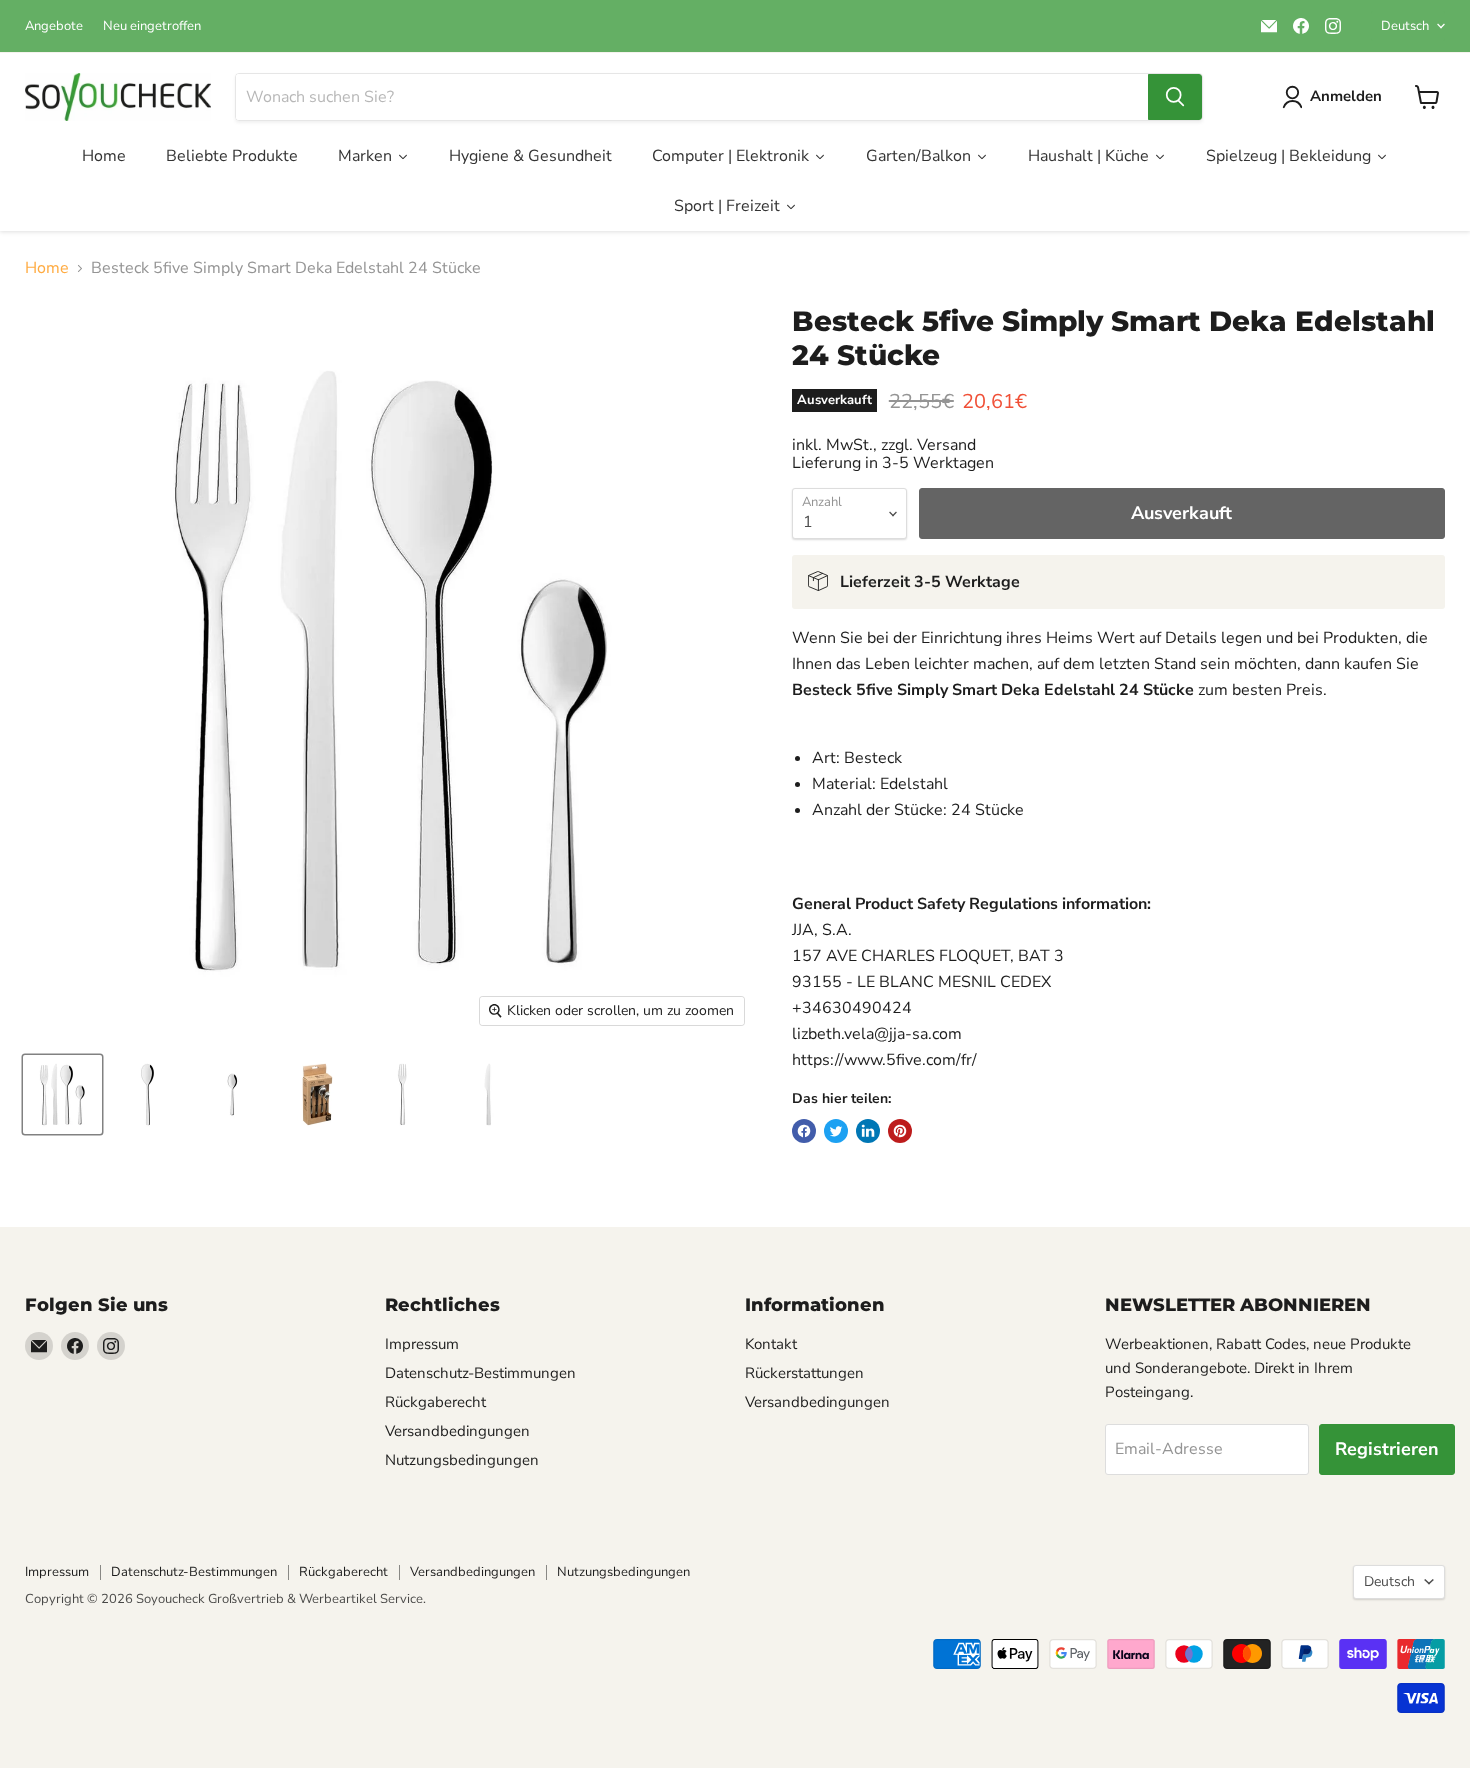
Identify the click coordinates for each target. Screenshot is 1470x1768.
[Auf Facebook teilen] (804, 1131)
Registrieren (1387, 1449)
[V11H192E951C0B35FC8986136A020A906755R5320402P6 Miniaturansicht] (487, 1094)
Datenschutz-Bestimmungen (480, 1373)
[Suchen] (1175, 97)
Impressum (422, 1344)
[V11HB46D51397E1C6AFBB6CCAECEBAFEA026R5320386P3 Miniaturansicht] (232, 1094)
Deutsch (1405, 26)
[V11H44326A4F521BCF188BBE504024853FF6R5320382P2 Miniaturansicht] (147, 1094)
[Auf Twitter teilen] (836, 1131)
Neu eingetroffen (152, 26)
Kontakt (771, 1344)
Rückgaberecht (435, 1402)
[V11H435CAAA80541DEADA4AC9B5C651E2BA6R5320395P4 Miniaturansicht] (317, 1094)
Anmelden (1346, 96)
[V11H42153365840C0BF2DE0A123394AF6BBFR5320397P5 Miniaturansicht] (402, 1094)
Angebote (54, 26)
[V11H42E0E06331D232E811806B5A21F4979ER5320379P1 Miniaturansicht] (62, 1094)
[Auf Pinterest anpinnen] (900, 1131)
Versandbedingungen (457, 1431)
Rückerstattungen (804, 1373)
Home (47, 268)
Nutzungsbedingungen (462, 1460)
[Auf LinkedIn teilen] (868, 1131)
